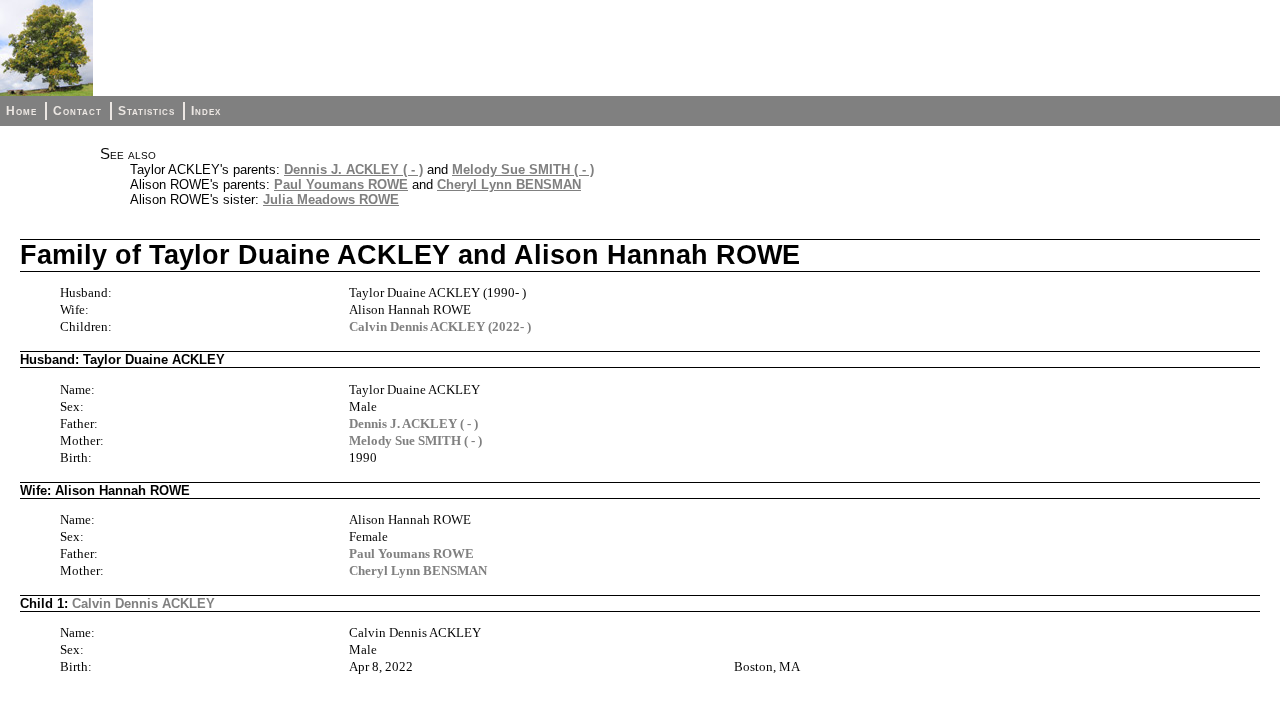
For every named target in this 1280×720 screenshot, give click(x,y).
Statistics (146, 111)
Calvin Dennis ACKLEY (143, 603)
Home (21, 111)
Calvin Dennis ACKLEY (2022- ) (440, 326)
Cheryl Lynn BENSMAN (509, 184)
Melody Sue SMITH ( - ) (523, 169)
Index (206, 111)
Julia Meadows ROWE (331, 199)
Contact (77, 111)
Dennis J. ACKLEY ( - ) (353, 169)
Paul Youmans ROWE (341, 184)
